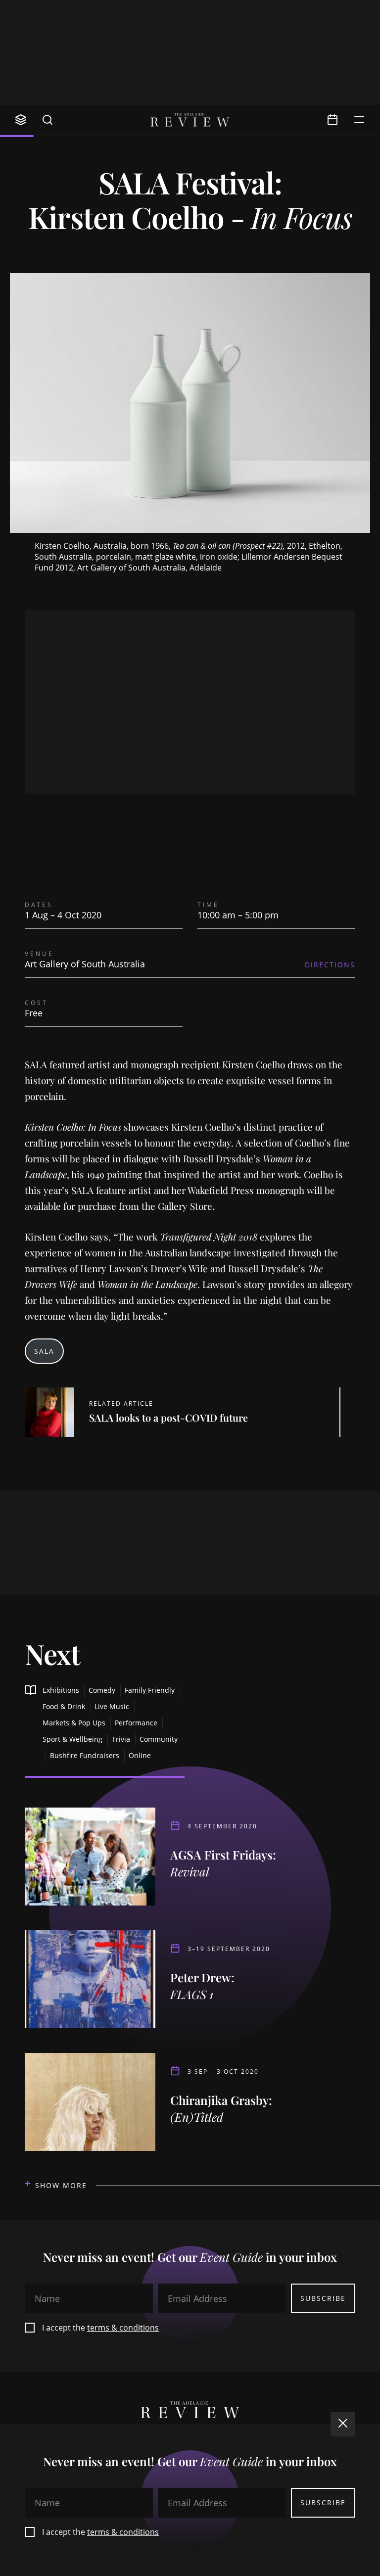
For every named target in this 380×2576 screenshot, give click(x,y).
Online (140, 1755)
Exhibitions (61, 1690)
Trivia (121, 1739)
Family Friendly (150, 1690)
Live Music (112, 1706)
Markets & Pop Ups (74, 1723)
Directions (330, 965)
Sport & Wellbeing (72, 1739)
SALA (44, 1351)
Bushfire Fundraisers (85, 1755)
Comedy (102, 1690)
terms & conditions (123, 2328)
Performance (136, 1723)
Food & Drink (64, 1706)
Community (159, 1739)
